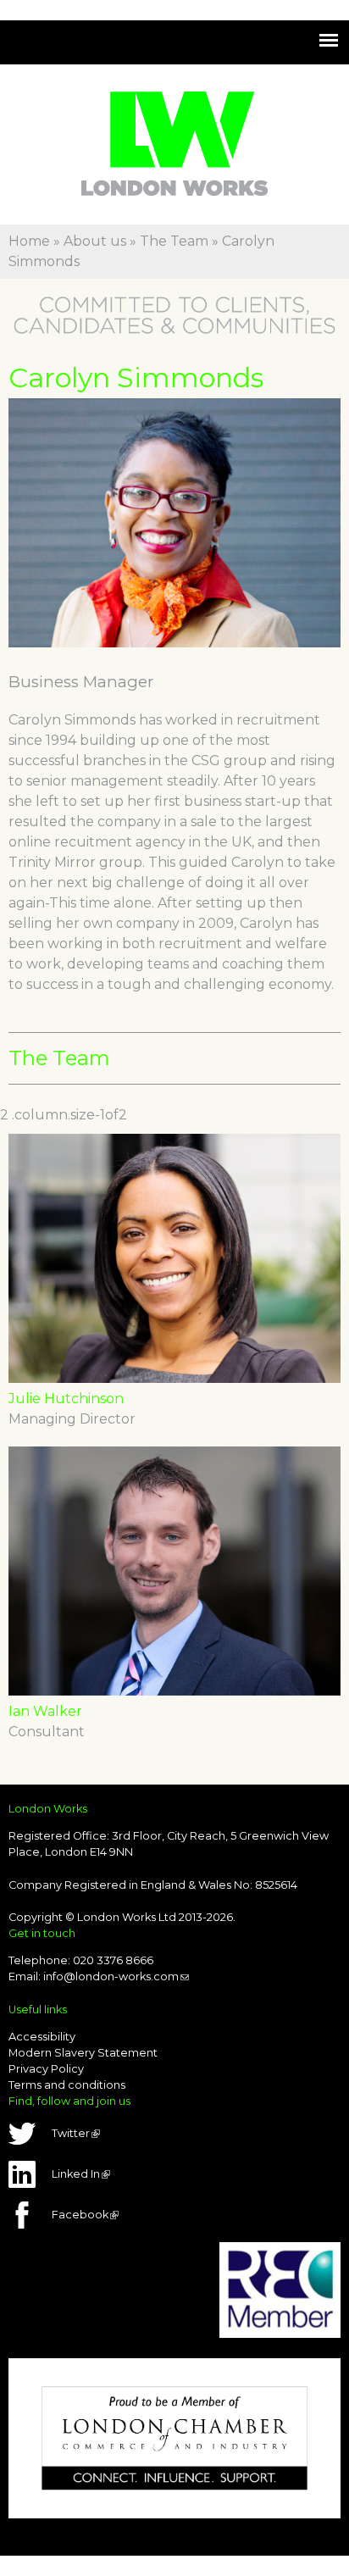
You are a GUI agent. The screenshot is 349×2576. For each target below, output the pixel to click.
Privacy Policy (46, 2069)
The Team (174, 241)
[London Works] (174, 185)
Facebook (84, 2215)
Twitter (75, 2133)
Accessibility (42, 2037)
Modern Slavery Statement (83, 2053)
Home (29, 241)
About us (95, 241)
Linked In (80, 2174)
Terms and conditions (67, 2085)
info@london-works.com (116, 1976)
